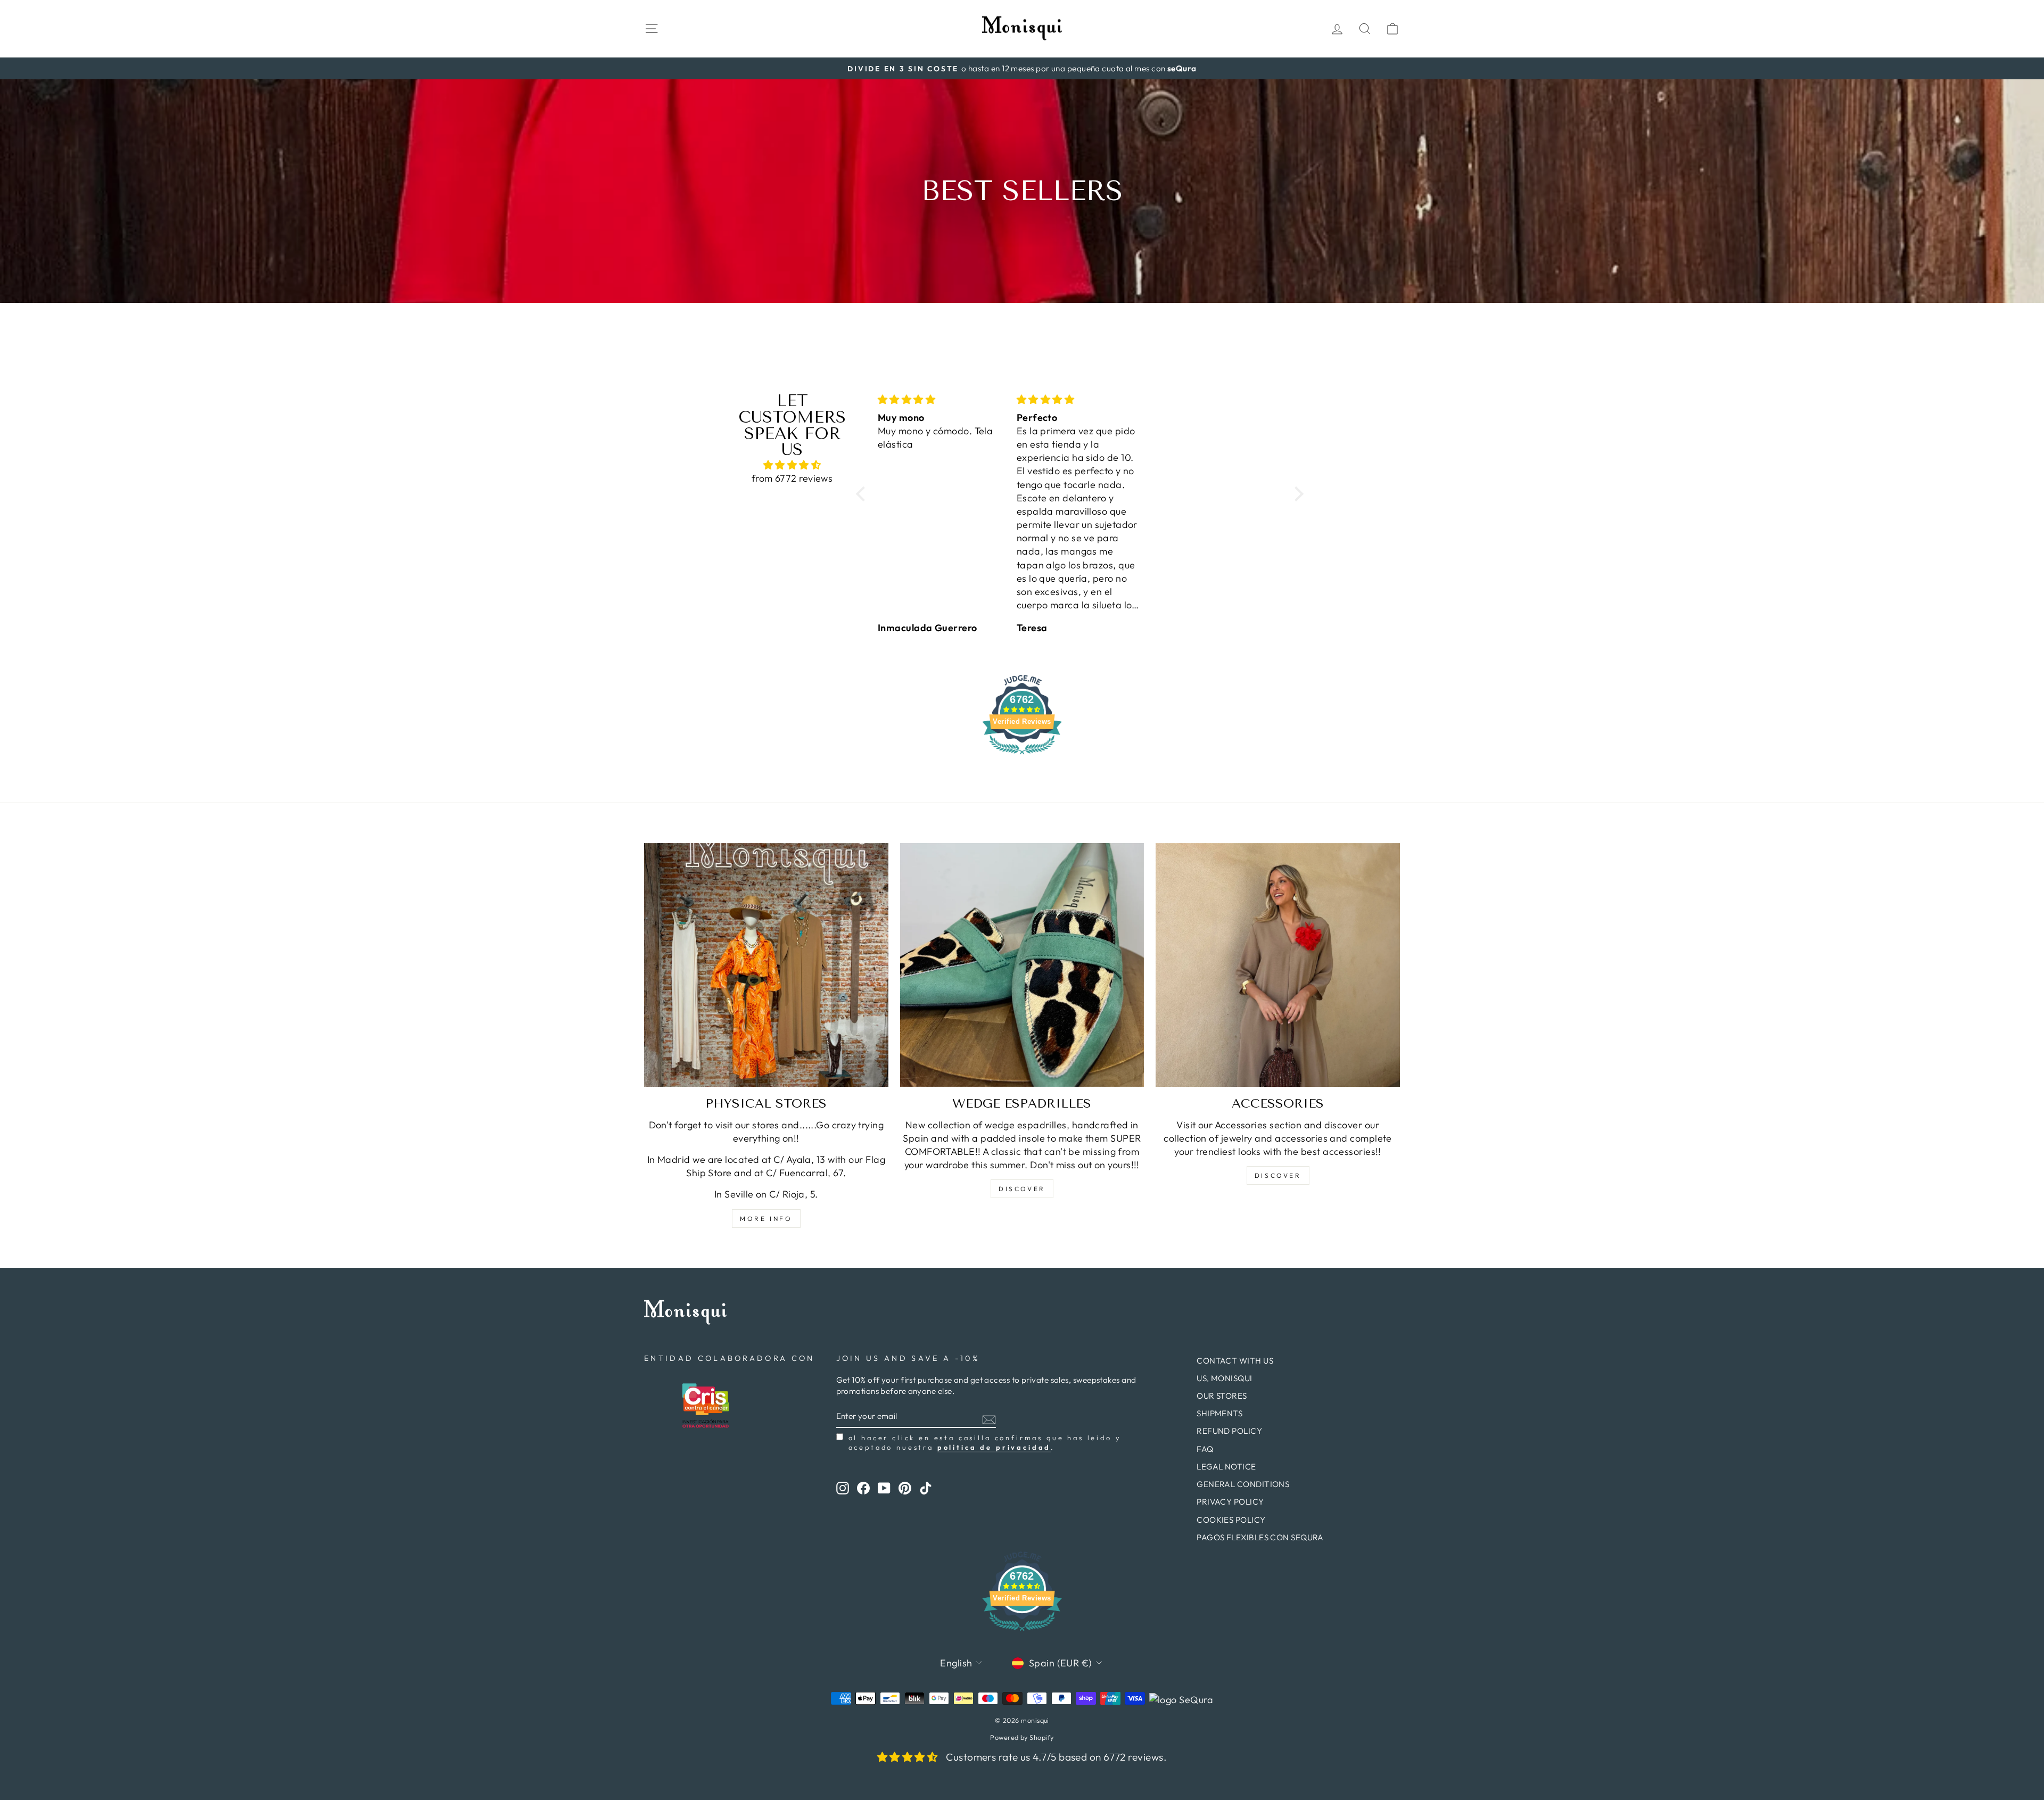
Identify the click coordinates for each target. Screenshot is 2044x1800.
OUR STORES (1222, 1396)
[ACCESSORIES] (1278, 965)
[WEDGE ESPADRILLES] (1022, 965)
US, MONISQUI (1224, 1378)
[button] (863, 494)
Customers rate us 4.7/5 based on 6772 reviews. (1056, 1757)
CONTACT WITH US (1235, 1361)
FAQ (1205, 1449)
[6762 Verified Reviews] (1022, 755)
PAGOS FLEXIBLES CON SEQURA (1260, 1537)
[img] (792, 465)
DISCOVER (1022, 1189)
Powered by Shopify (1022, 1737)
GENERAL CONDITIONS (1243, 1484)
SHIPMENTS (1219, 1413)
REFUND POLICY (1229, 1431)
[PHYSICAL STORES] (766, 965)
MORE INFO (766, 1219)
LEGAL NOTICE (1226, 1467)
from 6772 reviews (792, 478)
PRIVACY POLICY (1230, 1502)
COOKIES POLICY (1231, 1520)
